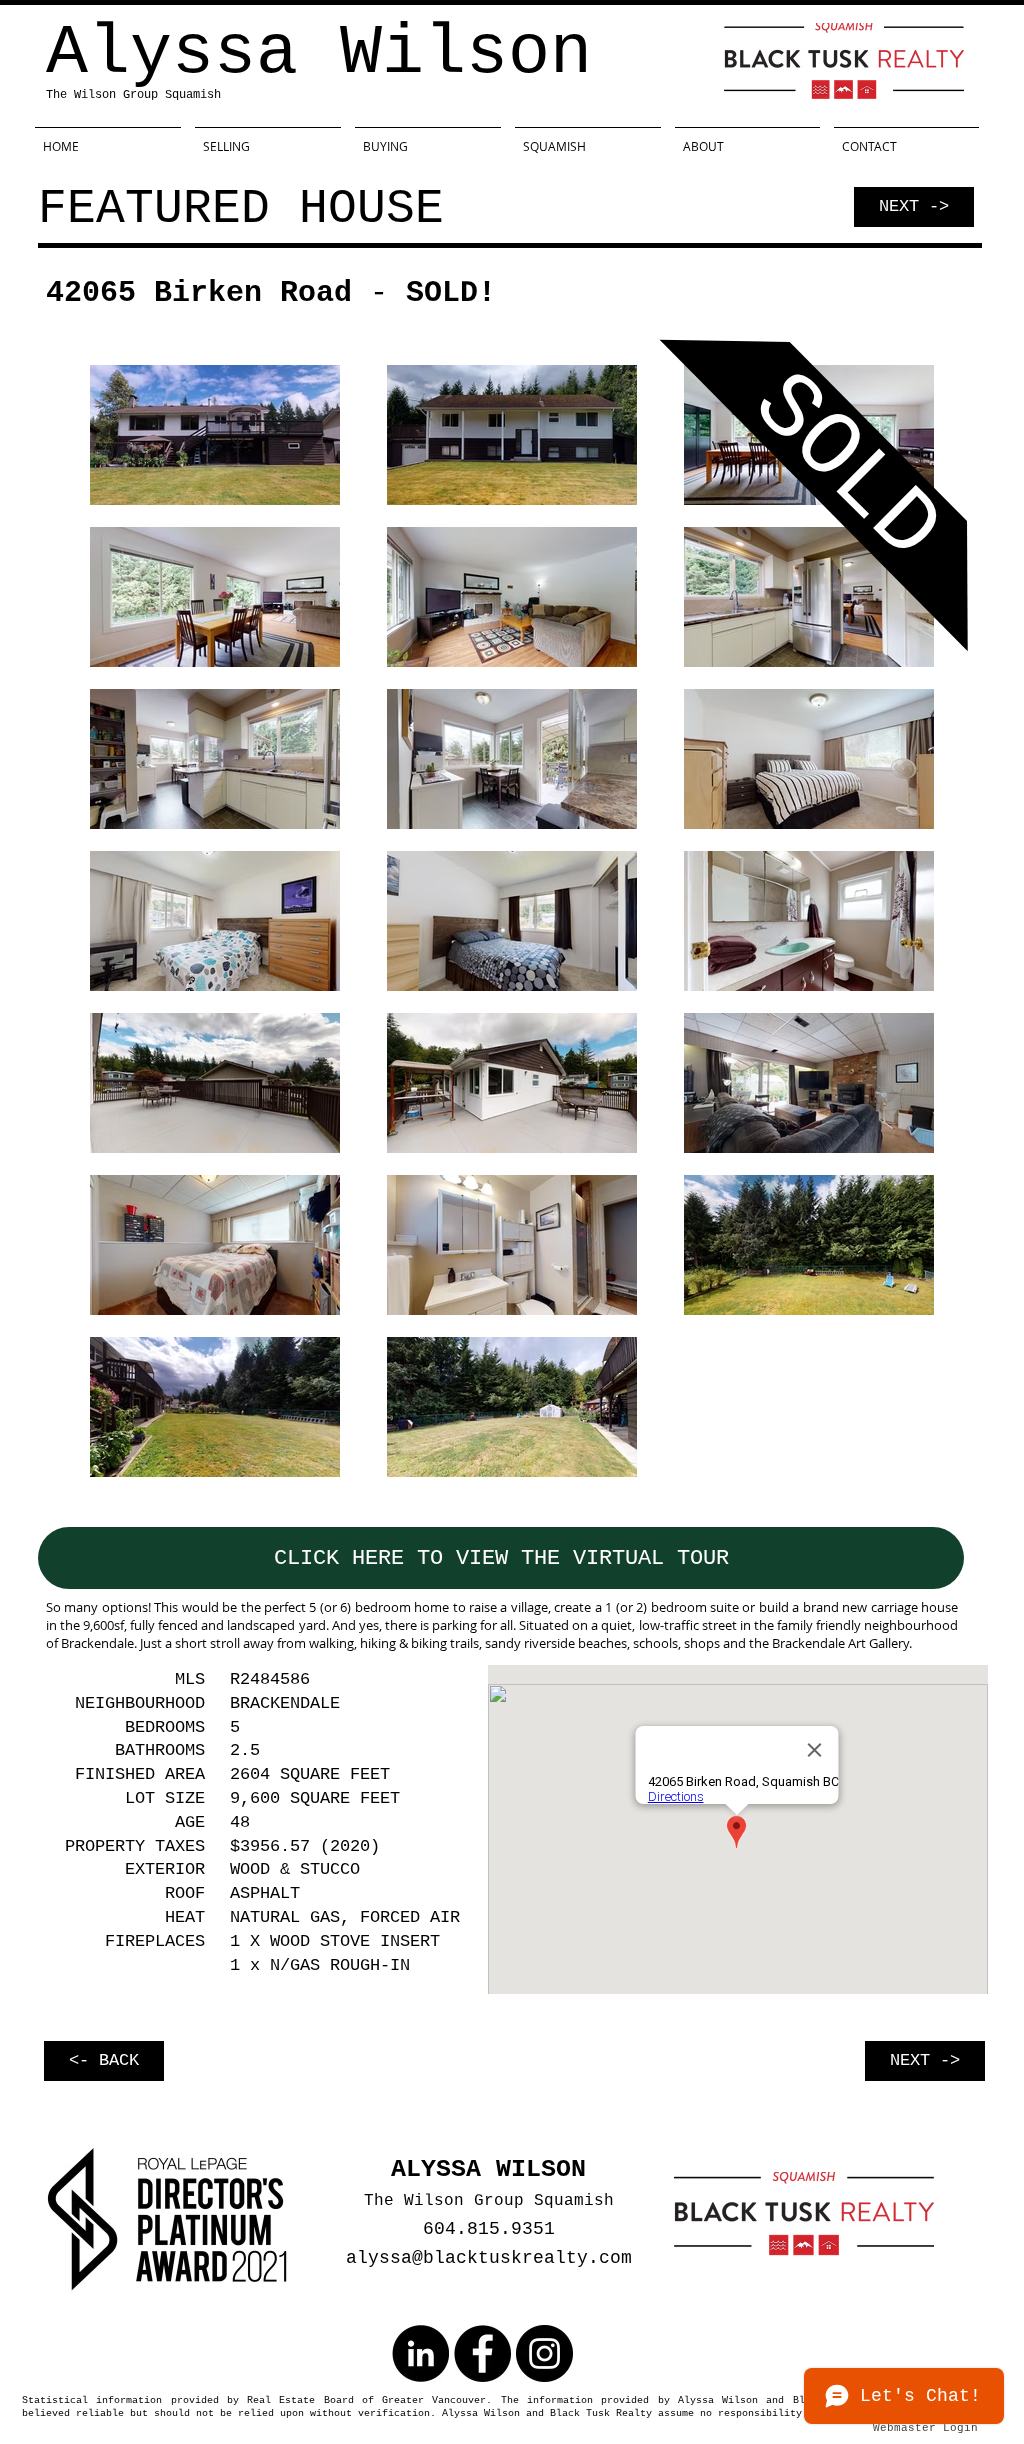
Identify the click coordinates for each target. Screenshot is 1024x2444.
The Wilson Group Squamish (133, 95)
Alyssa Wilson (319, 53)
